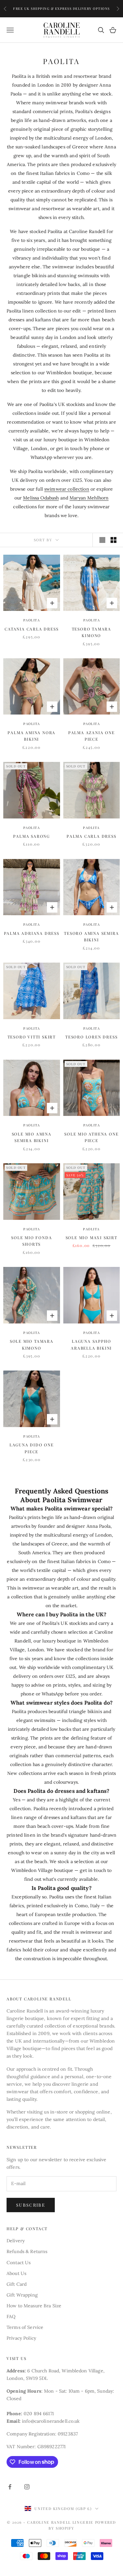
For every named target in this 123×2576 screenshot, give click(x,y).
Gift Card (17, 2284)
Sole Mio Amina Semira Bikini (32, 1137)
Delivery (16, 2241)
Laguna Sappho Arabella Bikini (91, 1344)
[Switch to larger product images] (102, 540)
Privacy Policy (21, 2338)
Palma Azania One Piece (92, 736)
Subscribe (31, 2205)
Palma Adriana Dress (32, 933)
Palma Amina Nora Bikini (31, 736)
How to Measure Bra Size (34, 2306)
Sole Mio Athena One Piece (91, 1137)
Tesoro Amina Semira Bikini (91, 936)
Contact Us (19, 2263)
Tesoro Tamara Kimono (92, 632)
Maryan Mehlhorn (89, 498)
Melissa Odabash (41, 498)
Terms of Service (25, 2327)
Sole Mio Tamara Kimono (32, 1344)
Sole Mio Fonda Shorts (31, 1241)
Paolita (32, 620)
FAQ (11, 2316)
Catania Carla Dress (31, 629)
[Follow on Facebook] (10, 2487)
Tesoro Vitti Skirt (32, 1037)
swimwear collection (67, 489)
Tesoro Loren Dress (91, 1037)
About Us (16, 2273)
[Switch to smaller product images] (113, 540)
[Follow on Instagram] (27, 2487)
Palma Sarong (31, 836)
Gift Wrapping (22, 2295)
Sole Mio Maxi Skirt (92, 1237)
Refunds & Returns (27, 2251)
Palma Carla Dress (92, 836)
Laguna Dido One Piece (32, 1448)
